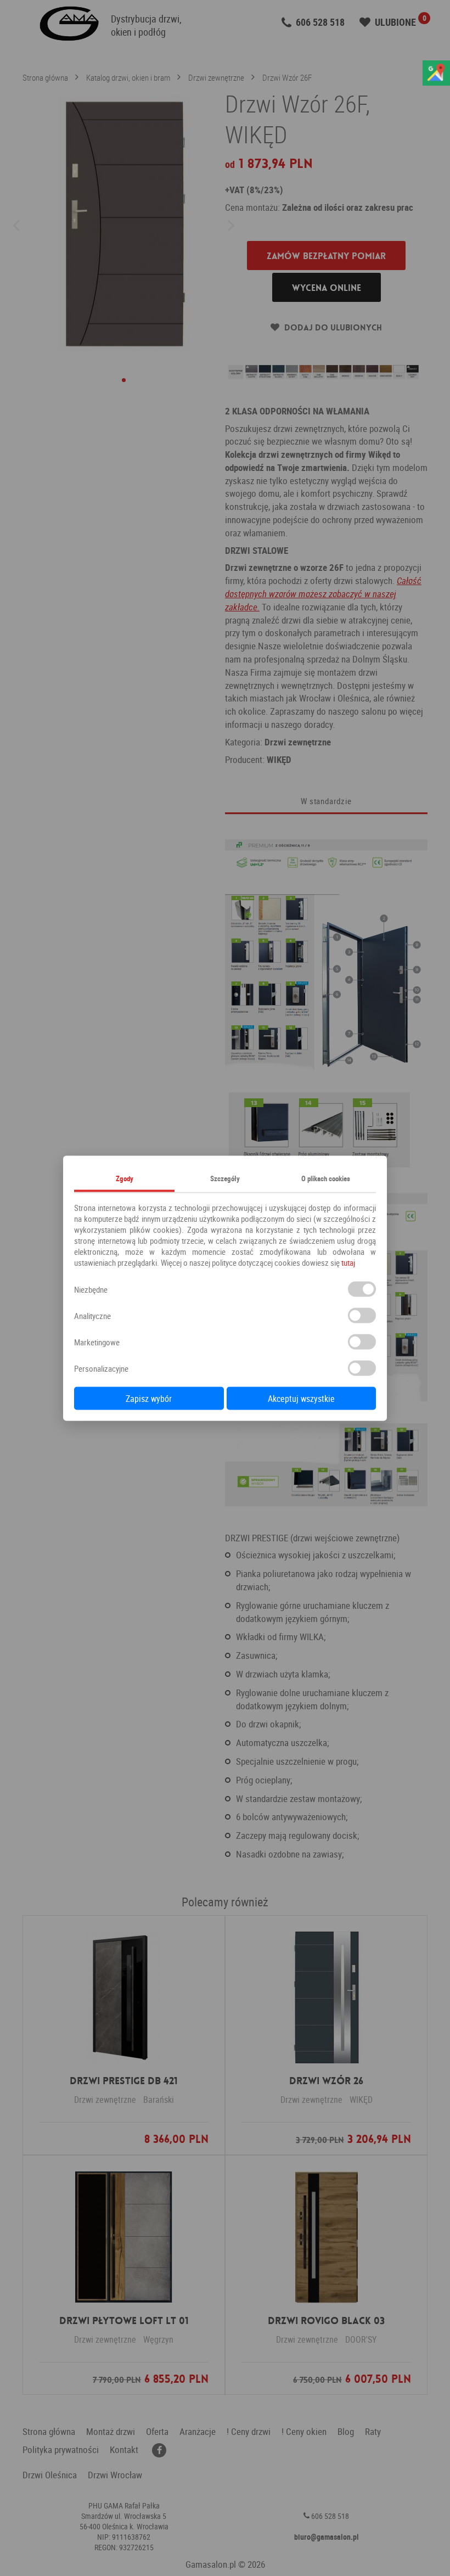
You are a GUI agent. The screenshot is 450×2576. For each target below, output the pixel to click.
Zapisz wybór (149, 1398)
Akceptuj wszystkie (301, 1398)
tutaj (348, 1262)
